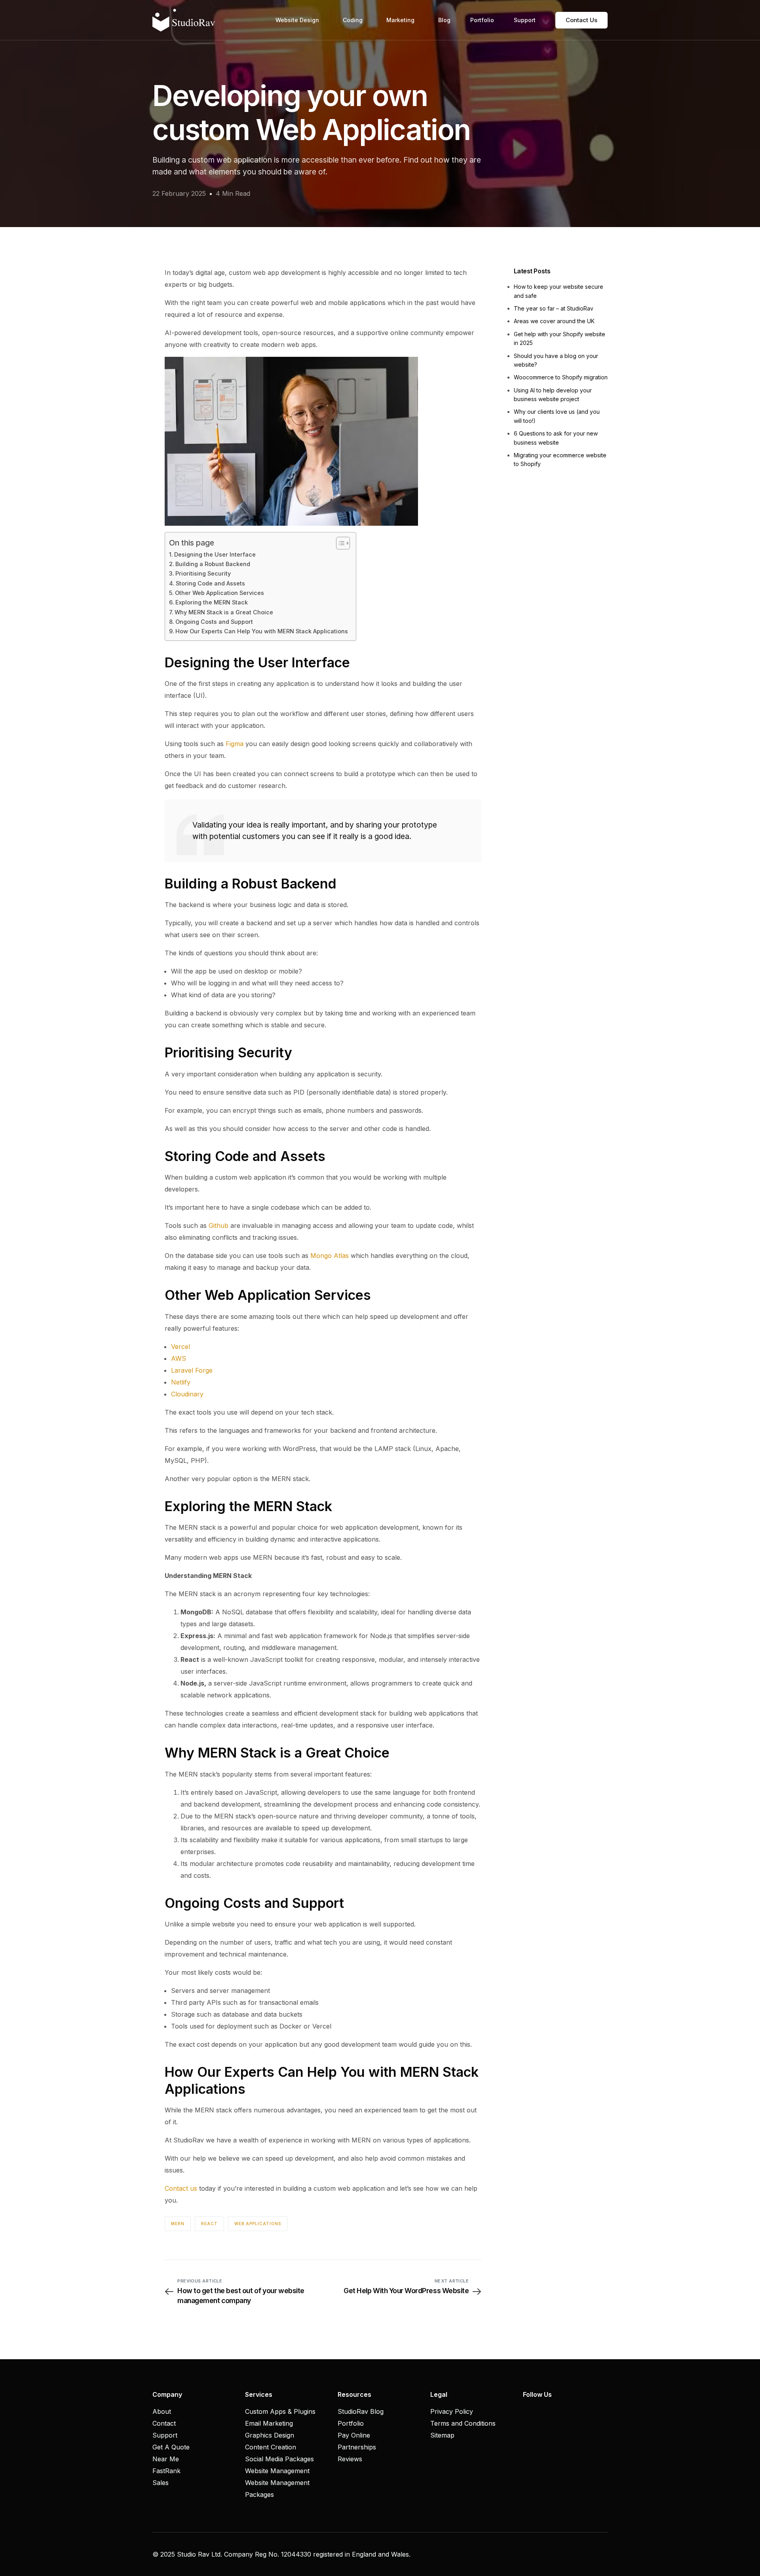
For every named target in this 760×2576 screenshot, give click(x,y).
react (209, 2224)
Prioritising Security (203, 573)
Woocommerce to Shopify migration (561, 377)
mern (178, 2224)
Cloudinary (187, 1394)
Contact (164, 2423)
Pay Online (354, 2435)
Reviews (350, 2459)
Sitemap (442, 2435)
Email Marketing (269, 2423)
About (162, 2411)
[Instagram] (540, 2411)
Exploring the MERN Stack (212, 602)
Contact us (181, 2188)
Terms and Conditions (463, 2423)
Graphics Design (270, 2435)
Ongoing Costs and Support (214, 622)
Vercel (180, 1347)
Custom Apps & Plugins (280, 2411)
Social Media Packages (279, 2459)
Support (165, 2435)
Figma (235, 744)
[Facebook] (527, 2411)
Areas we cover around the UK (554, 321)
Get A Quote (171, 2447)
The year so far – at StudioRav (554, 308)
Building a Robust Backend (213, 564)
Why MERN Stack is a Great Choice (224, 612)
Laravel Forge (192, 1370)
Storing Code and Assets (210, 583)
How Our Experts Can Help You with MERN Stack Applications (262, 631)
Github (218, 1225)
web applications (258, 2224)
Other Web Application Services (219, 593)
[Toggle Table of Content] (339, 543)
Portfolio (351, 2423)
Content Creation (271, 2447)
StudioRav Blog (361, 2411)
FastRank (166, 2471)
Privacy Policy (452, 2411)
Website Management (277, 2471)
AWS (179, 1358)
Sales (161, 2483)
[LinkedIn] (554, 2411)
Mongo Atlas (330, 1256)
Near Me (166, 2459)
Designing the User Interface (215, 554)
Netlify (181, 1382)
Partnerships (357, 2447)
